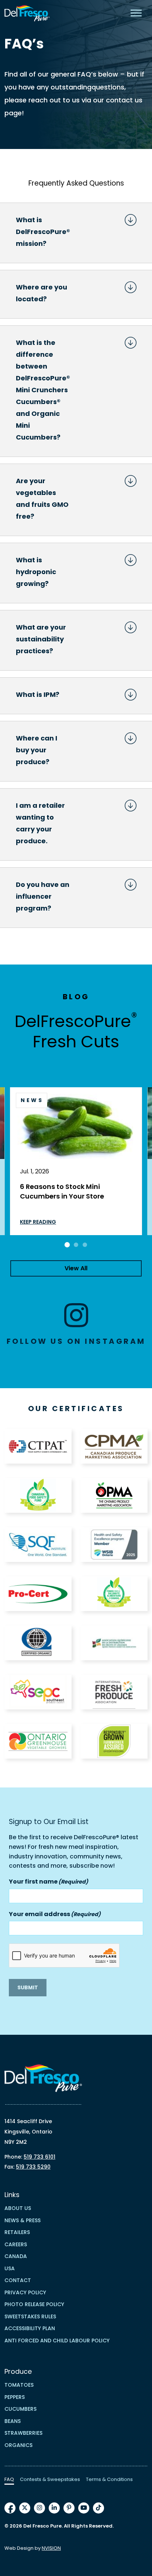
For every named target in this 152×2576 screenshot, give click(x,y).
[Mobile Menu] (136, 13)
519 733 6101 (39, 2157)
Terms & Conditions (109, 2479)
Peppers (15, 2397)
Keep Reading (38, 1222)
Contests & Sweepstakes (50, 2479)
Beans (13, 2421)
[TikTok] (99, 2508)
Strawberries (23, 2433)
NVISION (51, 2548)
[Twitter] (25, 2508)
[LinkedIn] (54, 2508)
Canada (16, 2256)
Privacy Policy (25, 2292)
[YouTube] (84, 2508)
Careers (16, 2244)
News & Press (23, 2220)
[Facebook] (10, 2508)
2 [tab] (76, 1245)
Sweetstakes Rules (30, 2316)
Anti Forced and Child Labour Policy (57, 2341)
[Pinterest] (69, 2508)
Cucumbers (20, 2409)
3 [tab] (85, 1245)
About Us (18, 2208)
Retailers (17, 2232)
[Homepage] (27, 13)
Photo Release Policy (34, 2304)
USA (10, 2268)
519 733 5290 (33, 2167)
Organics (18, 2445)
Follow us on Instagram (76, 1341)
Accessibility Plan (30, 2328)
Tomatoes (19, 2385)
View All (76, 1268)
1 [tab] (67, 1245)
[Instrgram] (39, 2508)
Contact (18, 2280)
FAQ (9, 2479)
